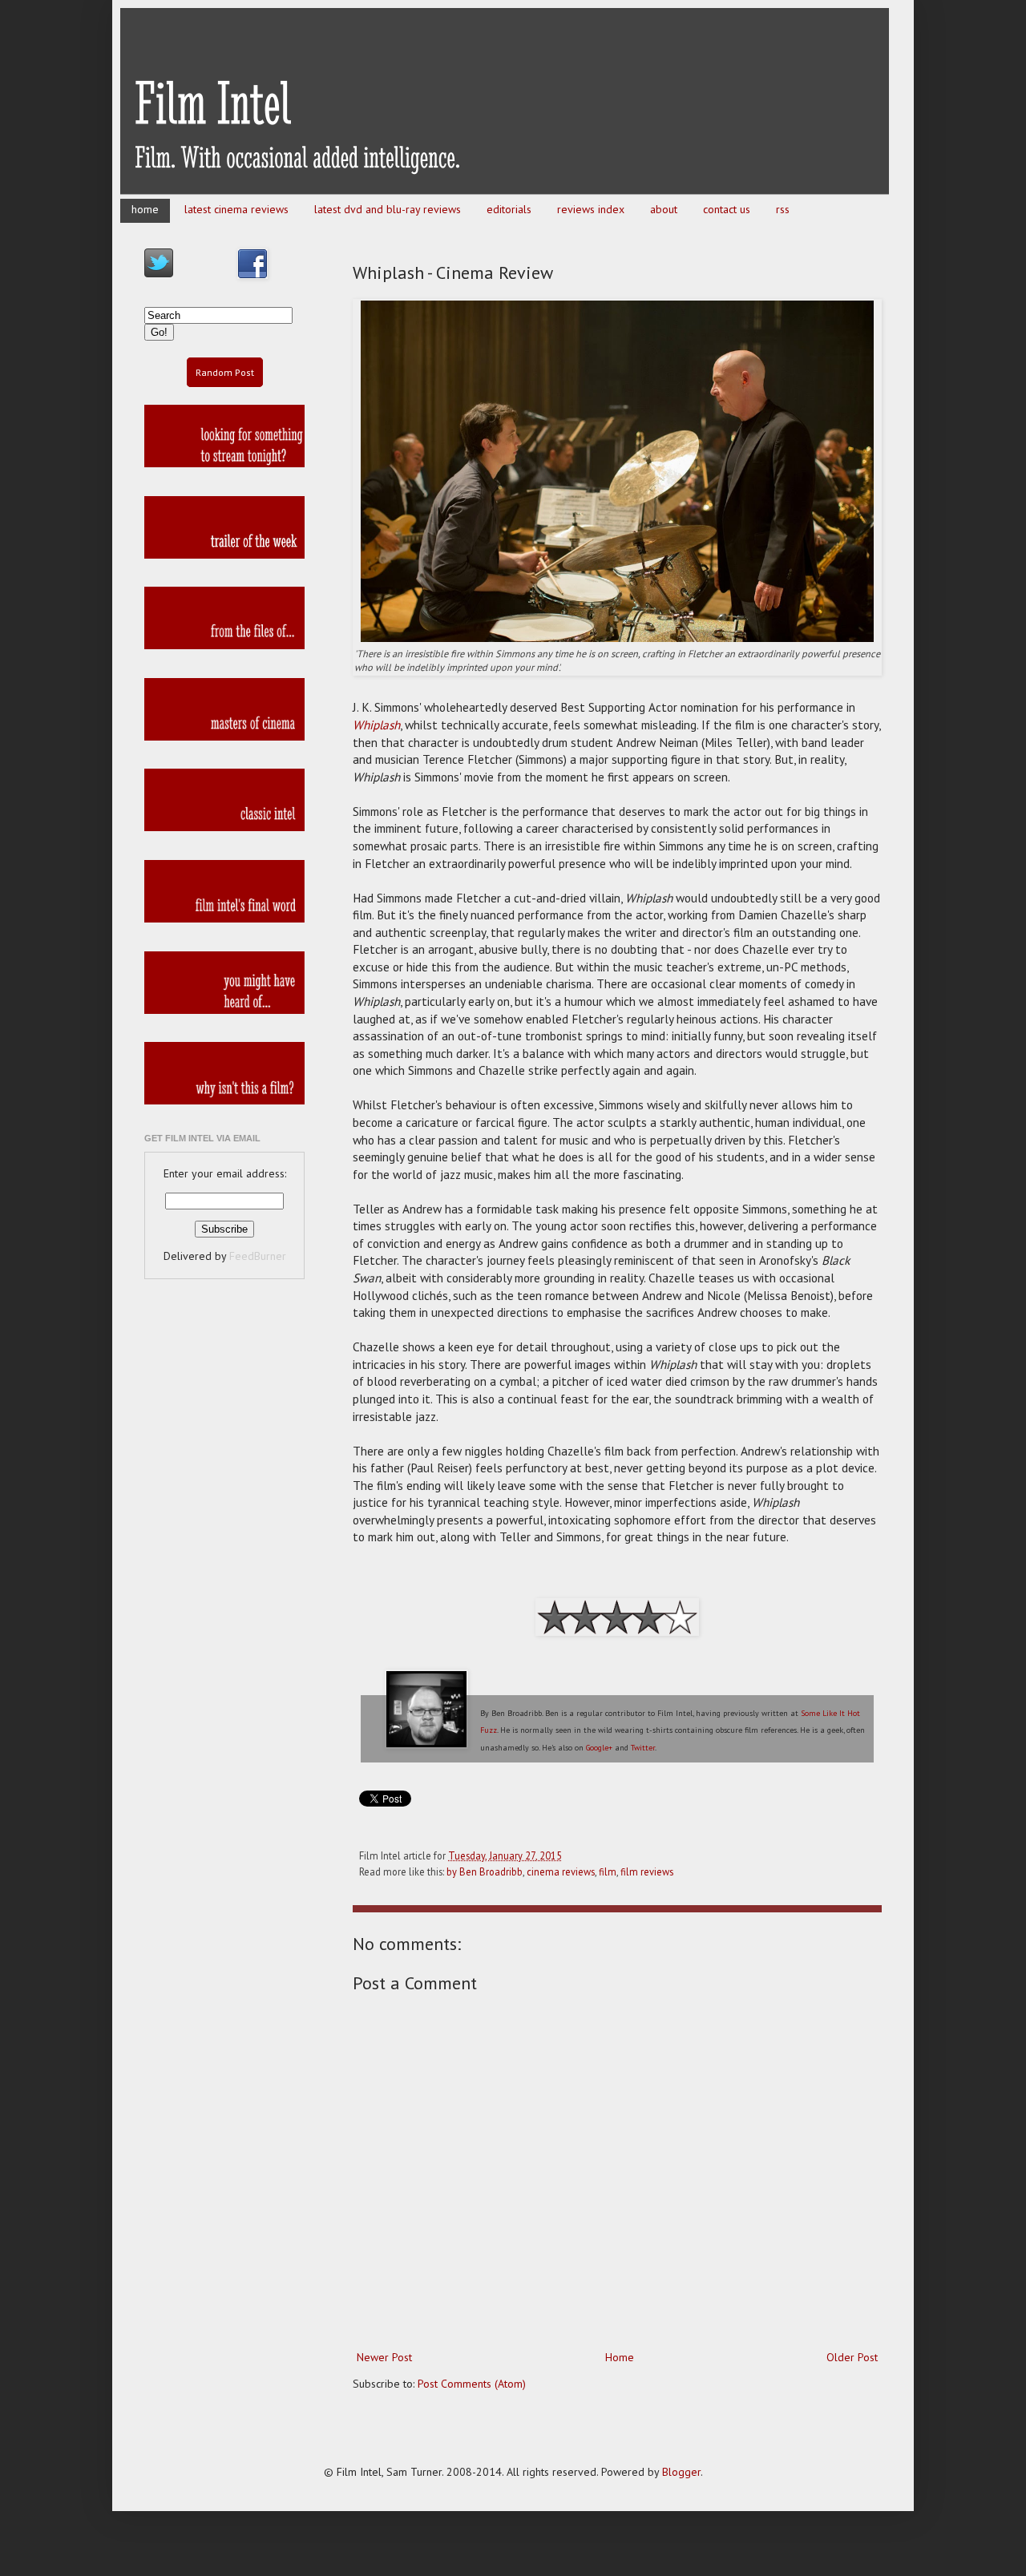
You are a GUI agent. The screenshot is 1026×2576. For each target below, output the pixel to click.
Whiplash (376, 725)
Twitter (643, 1748)
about (664, 209)
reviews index (591, 209)
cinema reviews (561, 1871)
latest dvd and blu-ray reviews (388, 209)
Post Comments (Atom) (472, 2384)
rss (783, 209)
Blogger (681, 2472)
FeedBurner (258, 1256)
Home (620, 2357)
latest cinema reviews (236, 209)
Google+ (599, 1748)
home (145, 209)
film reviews (647, 1871)
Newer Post (384, 2357)
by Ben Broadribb (485, 1871)
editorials (509, 209)
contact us (727, 209)
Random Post (225, 372)
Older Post (852, 2357)
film (608, 1871)
